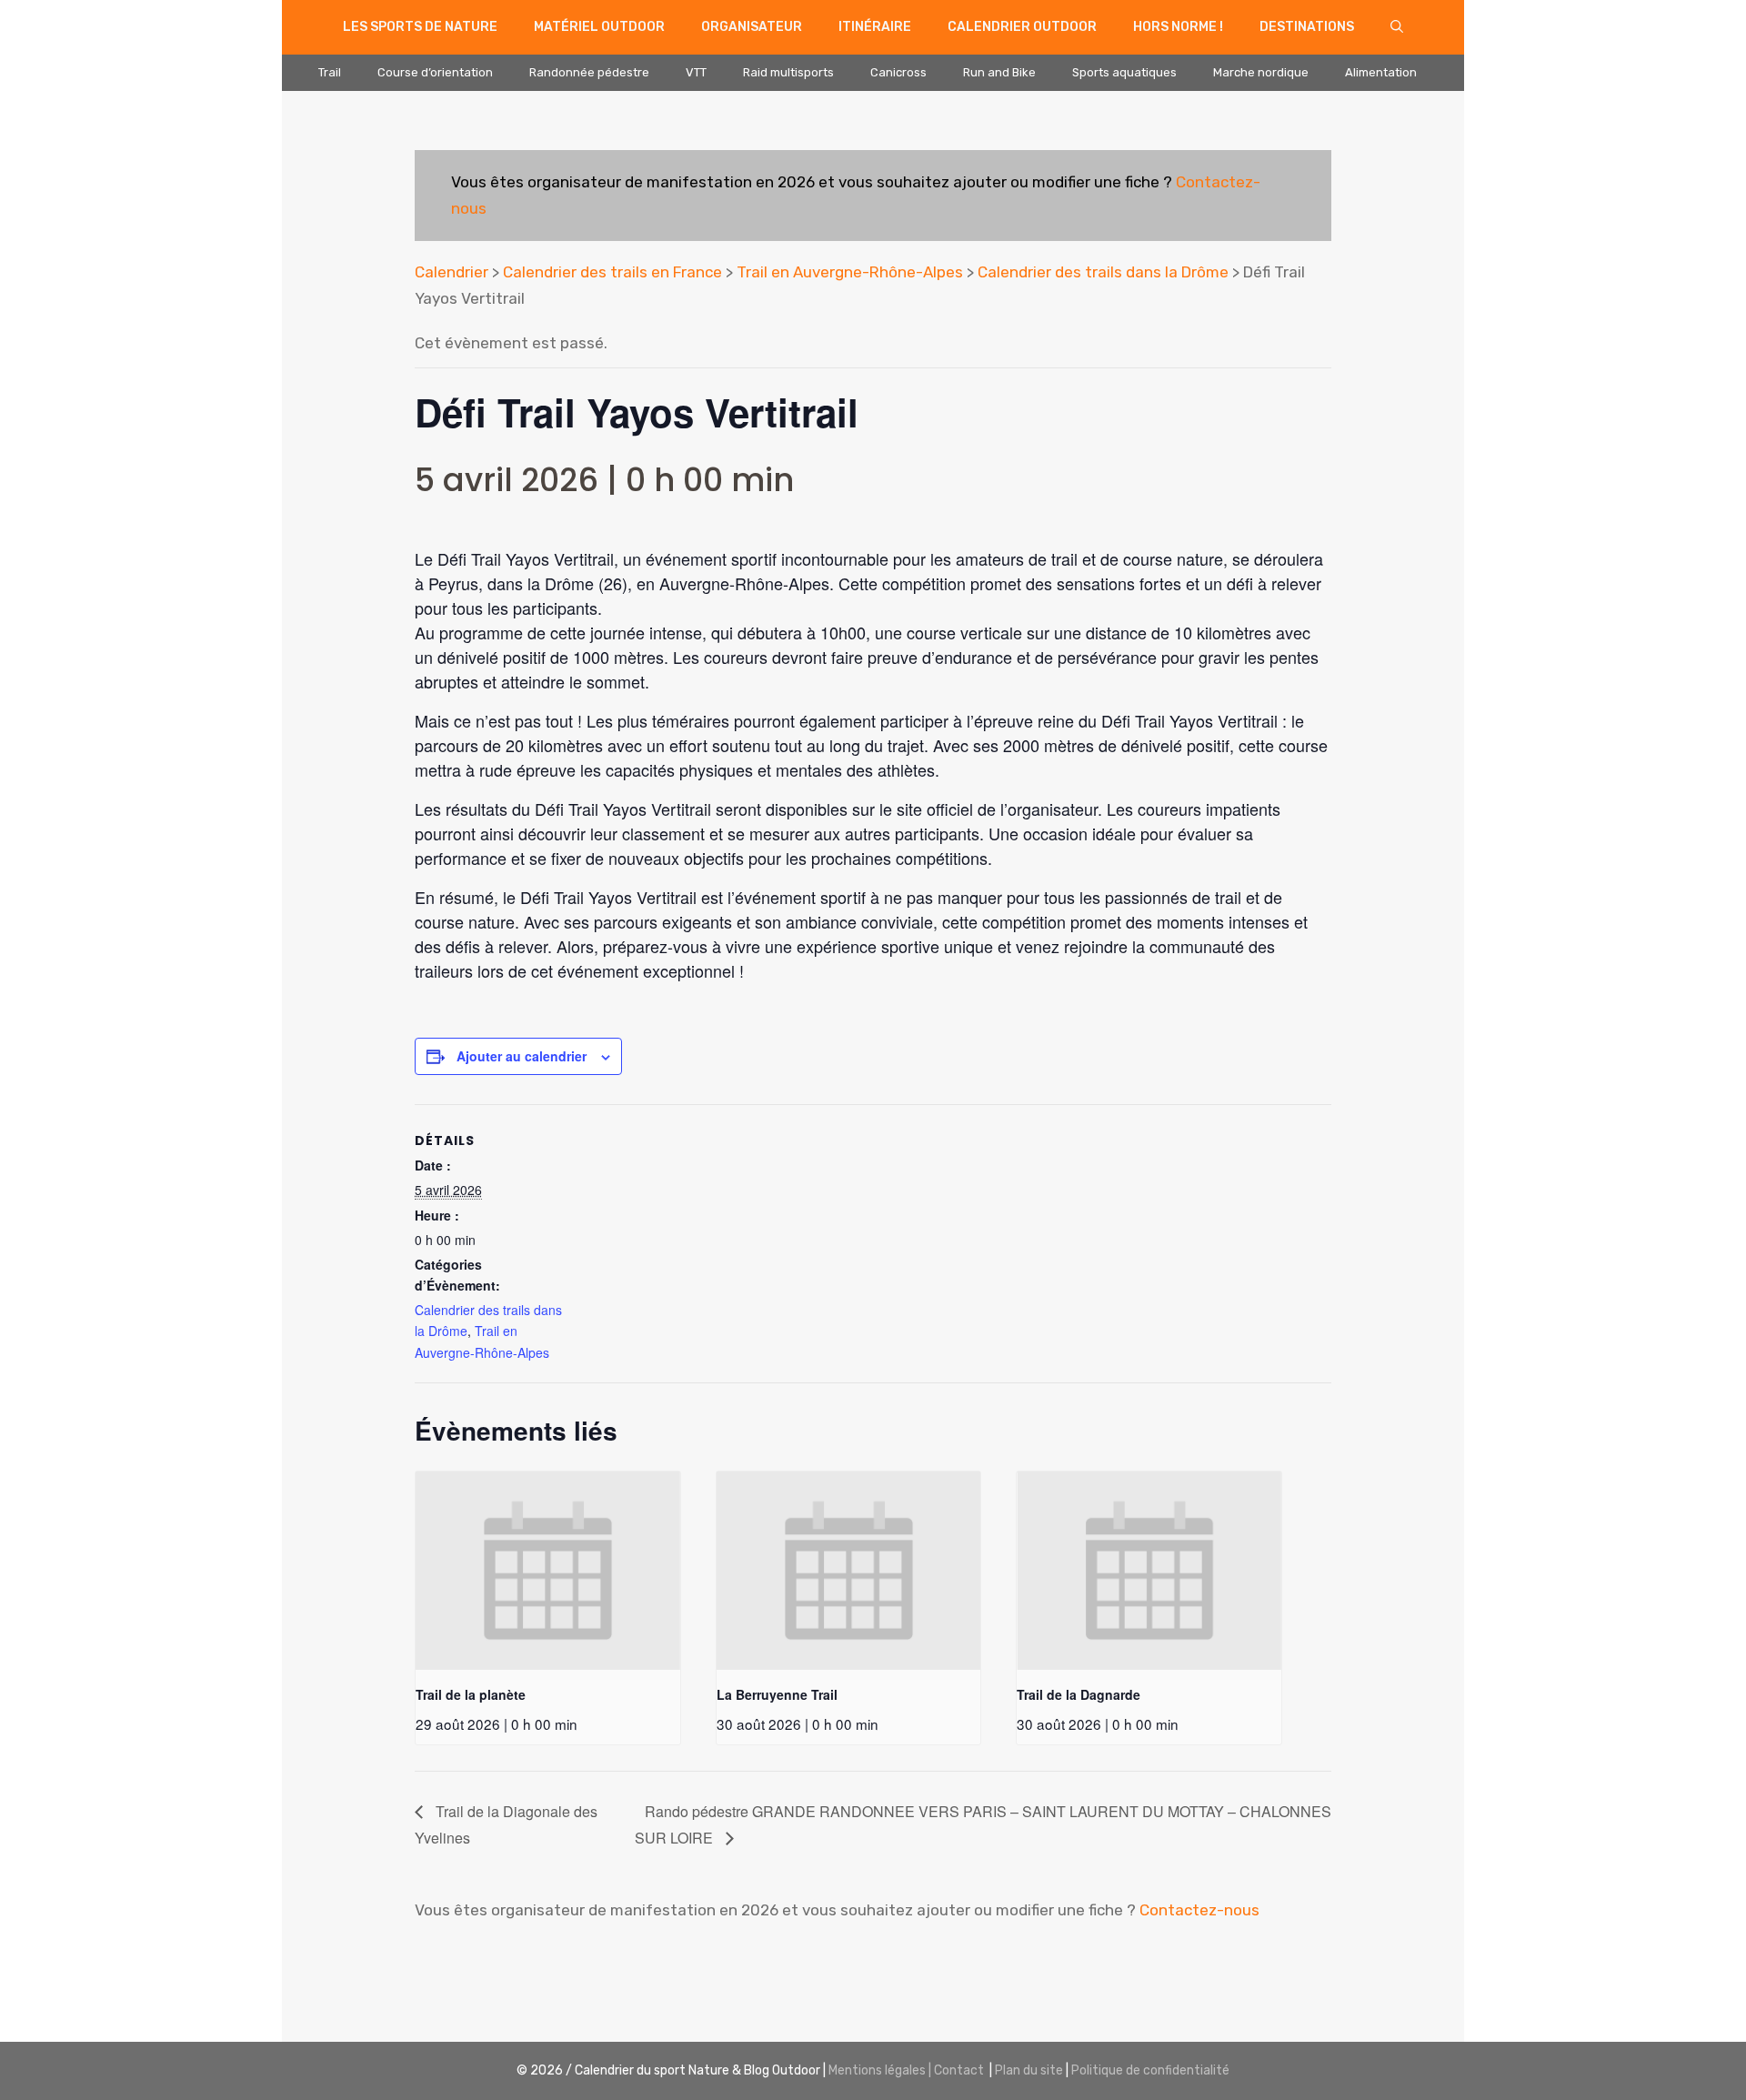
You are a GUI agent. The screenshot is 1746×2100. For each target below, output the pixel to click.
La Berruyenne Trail (777, 1694)
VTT (696, 72)
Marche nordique (1261, 72)
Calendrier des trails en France (612, 272)
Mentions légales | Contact (906, 2070)
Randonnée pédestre (589, 72)
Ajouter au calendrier (522, 1056)
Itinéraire (875, 27)
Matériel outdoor (599, 27)
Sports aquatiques (1124, 72)
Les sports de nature (420, 27)
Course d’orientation (435, 72)
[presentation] (548, 1571)
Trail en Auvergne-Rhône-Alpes (850, 272)
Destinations (1307, 27)
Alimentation (1381, 72)
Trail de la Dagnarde (1079, 1694)
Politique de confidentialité (1150, 2070)
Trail (330, 72)
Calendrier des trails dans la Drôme (1103, 272)
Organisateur (752, 27)
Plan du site (1029, 2070)
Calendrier (452, 272)
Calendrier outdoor (1022, 27)
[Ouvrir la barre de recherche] (1397, 27)
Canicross (898, 72)
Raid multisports (788, 72)
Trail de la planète (471, 1694)
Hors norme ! (1178, 27)
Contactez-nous (1199, 1910)
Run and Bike (999, 72)
